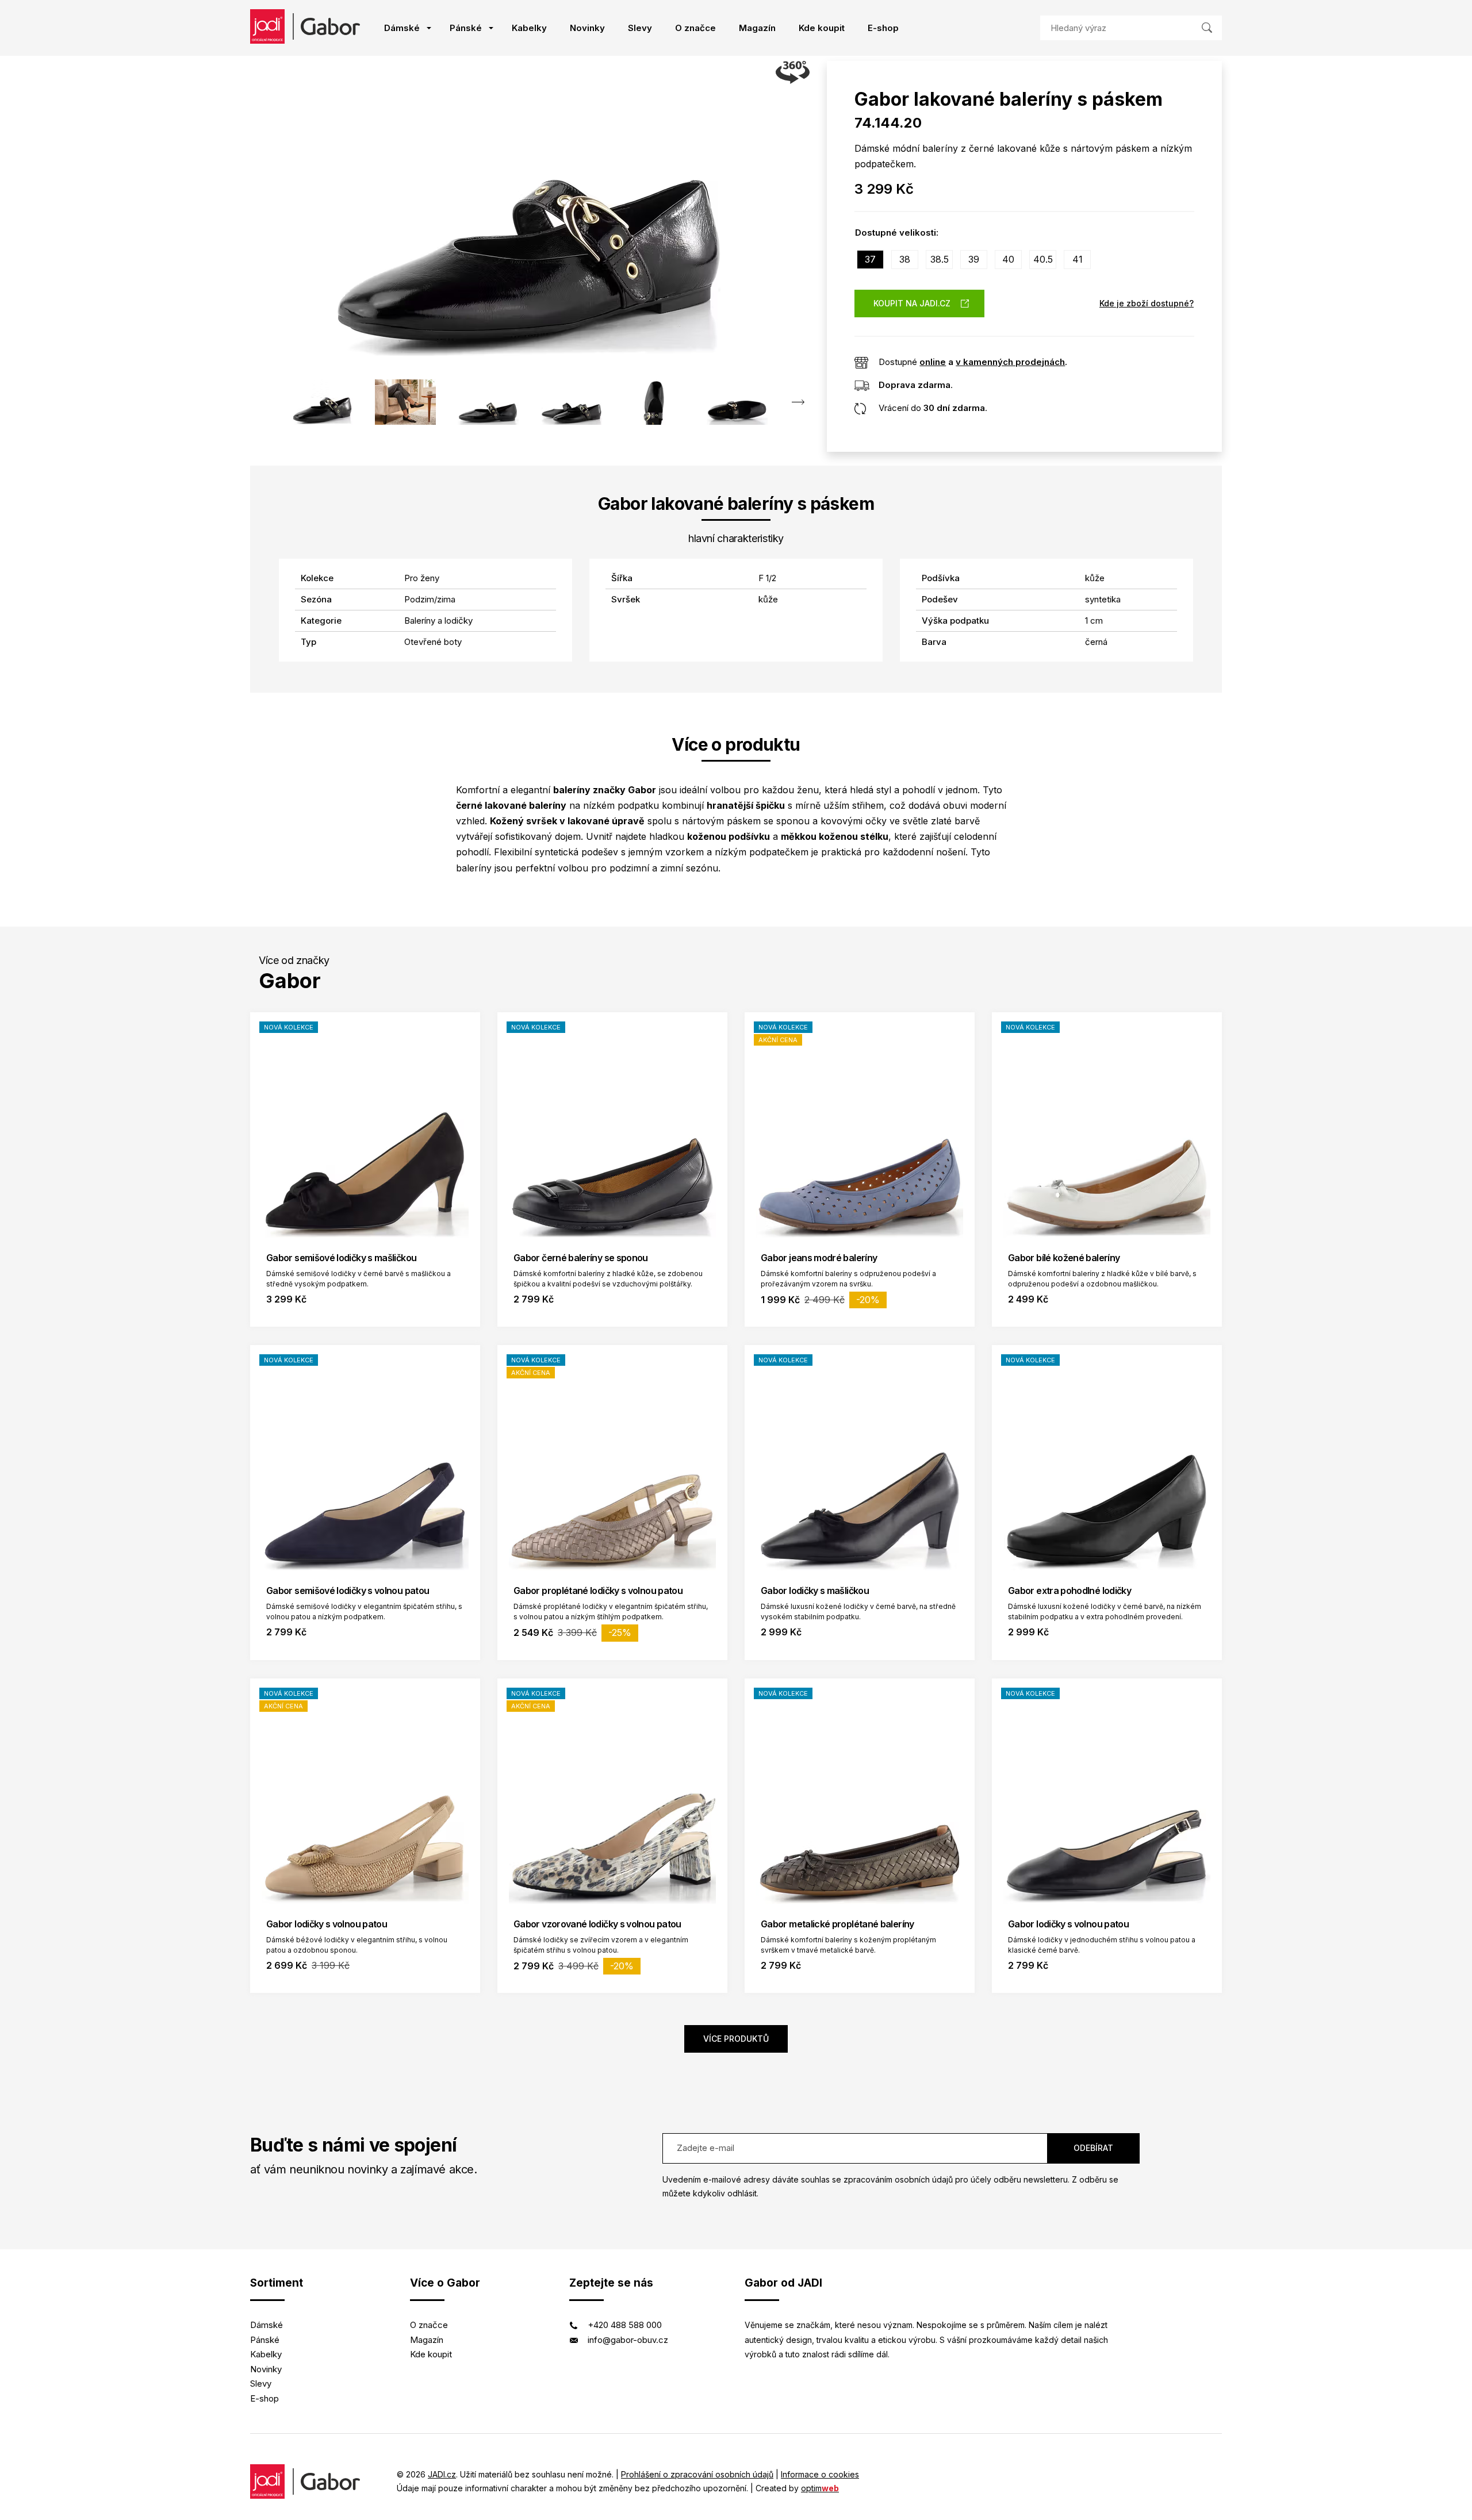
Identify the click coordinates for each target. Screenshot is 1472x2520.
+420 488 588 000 (625, 2325)
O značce (695, 28)
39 (974, 259)
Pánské (466, 28)
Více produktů (736, 2039)
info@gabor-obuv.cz (628, 2340)
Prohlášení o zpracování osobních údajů (697, 2474)
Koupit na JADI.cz (912, 303)
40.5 (1043, 259)
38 (905, 259)
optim (820, 2488)
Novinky (587, 28)
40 (1008, 259)
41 (1078, 259)
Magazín (757, 28)
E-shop (883, 28)
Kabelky (529, 28)
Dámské (402, 28)
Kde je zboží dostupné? (1147, 303)
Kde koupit (822, 28)
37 (870, 259)
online (933, 362)
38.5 (940, 259)
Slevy (640, 28)
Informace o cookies (820, 2474)
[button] (798, 402)
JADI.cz (442, 2474)
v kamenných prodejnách (1010, 362)
